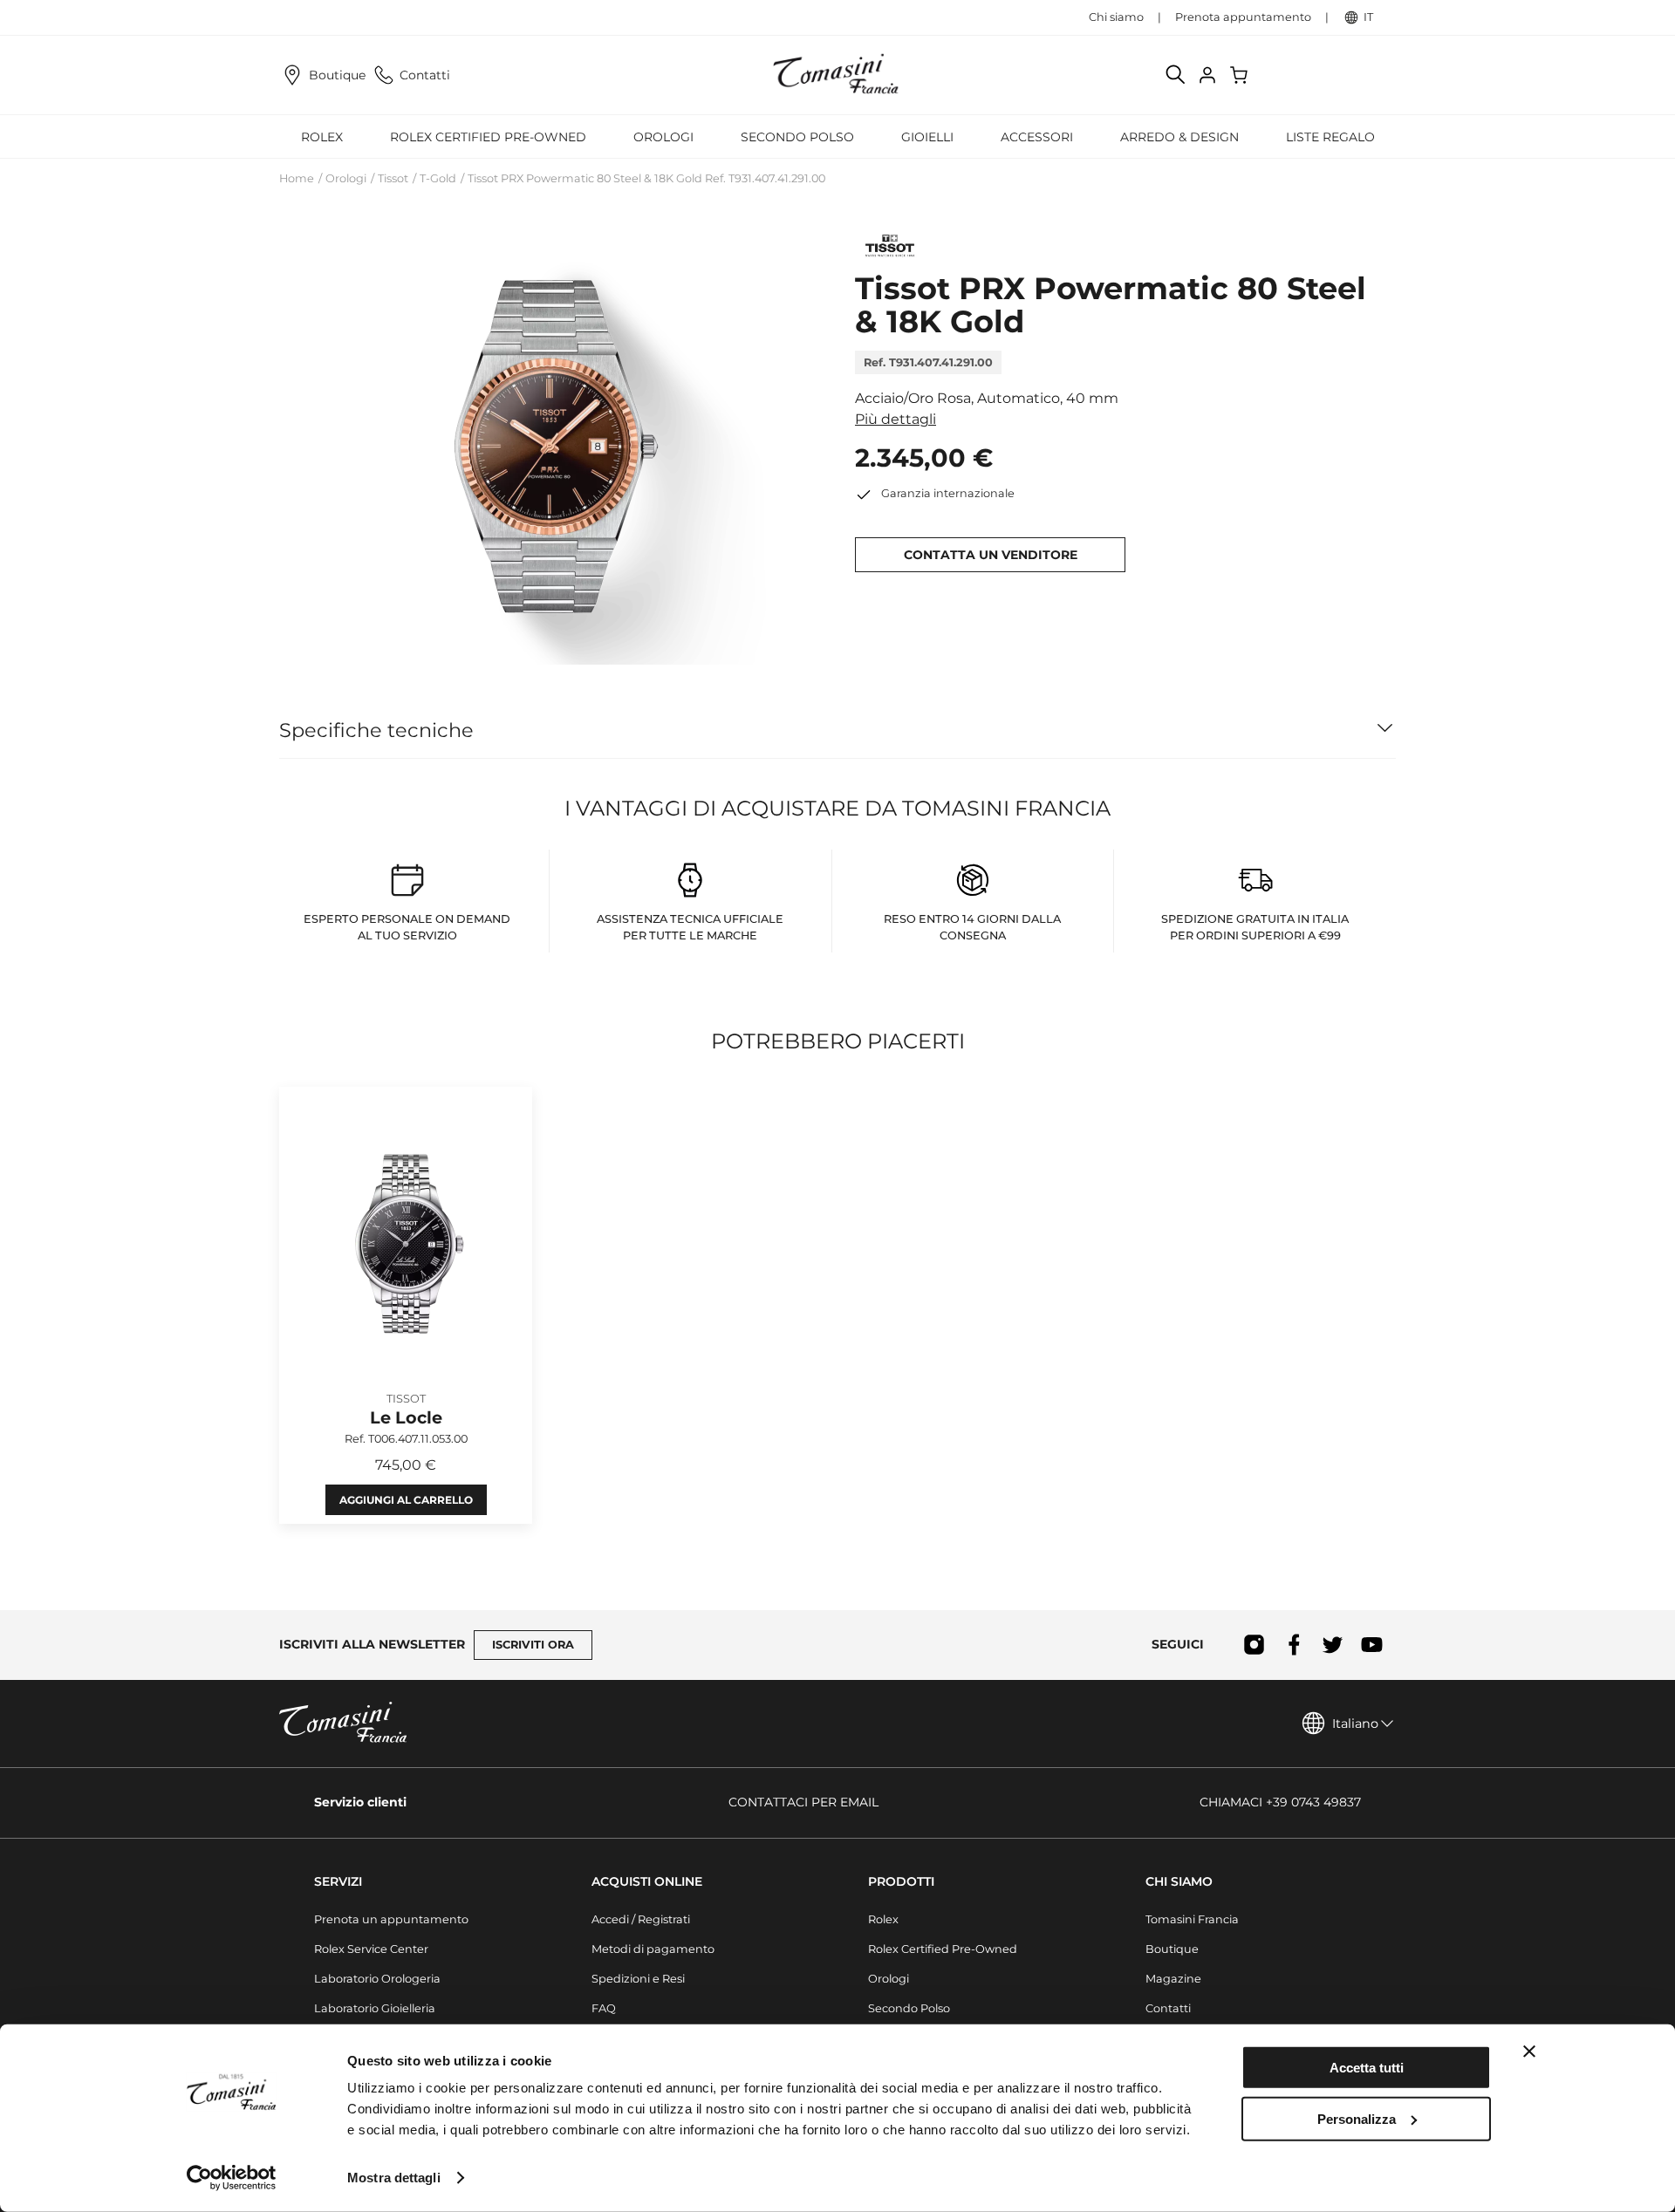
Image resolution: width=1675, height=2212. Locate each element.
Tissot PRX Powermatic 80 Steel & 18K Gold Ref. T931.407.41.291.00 (646, 178)
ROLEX (322, 137)
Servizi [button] (338, 1881)
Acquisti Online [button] (647, 1881)
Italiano (1355, 1724)
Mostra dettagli (394, 2178)
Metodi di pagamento (653, 1949)
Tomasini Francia (1192, 1919)
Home (297, 178)
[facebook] (1293, 1645)
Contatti (425, 75)
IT (1368, 17)
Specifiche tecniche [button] (376, 730)
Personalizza (1357, 2118)
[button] (550, 445)
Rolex (883, 1919)
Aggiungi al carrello (406, 1500)
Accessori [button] (1037, 137)
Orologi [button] (663, 137)
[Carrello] (1241, 75)
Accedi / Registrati (641, 1919)
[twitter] (1333, 1645)
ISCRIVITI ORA (533, 1645)
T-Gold (438, 178)
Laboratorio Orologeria (377, 1979)
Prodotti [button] (901, 1881)
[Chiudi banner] (1529, 2052)
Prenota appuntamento (1243, 17)
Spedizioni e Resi (638, 1979)
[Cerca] (1176, 75)
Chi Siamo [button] (1179, 1881)
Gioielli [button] (927, 137)
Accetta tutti (1367, 2068)
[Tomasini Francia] (837, 75)
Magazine (1173, 1979)
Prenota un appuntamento (391, 1919)
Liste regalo (1330, 137)
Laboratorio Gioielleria (375, 2008)
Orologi (346, 178)
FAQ (604, 2008)
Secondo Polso (797, 137)
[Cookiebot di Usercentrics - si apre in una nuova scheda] (232, 2178)
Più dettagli (896, 419)
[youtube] (1372, 1645)
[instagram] (1254, 1645)
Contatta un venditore (991, 555)
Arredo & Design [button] (1179, 137)
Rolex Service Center (371, 1949)
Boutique (337, 75)
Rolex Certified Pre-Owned (488, 137)
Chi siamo (1116, 17)
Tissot (393, 178)
